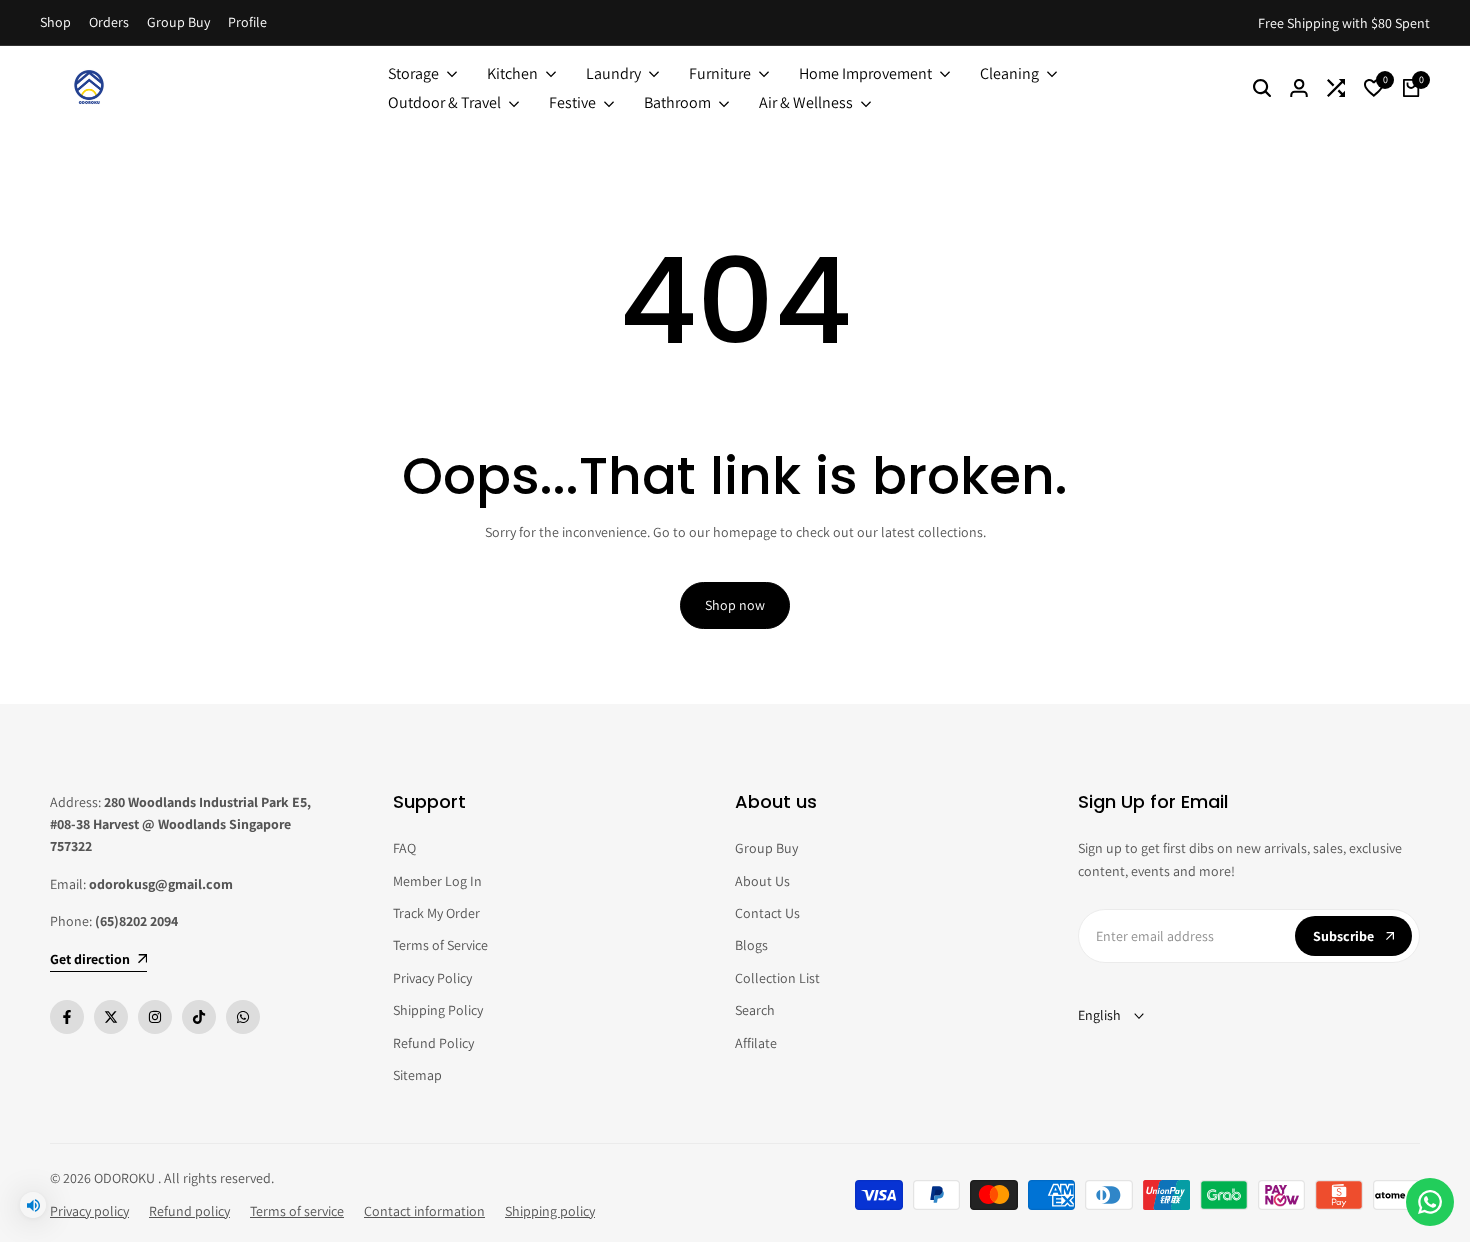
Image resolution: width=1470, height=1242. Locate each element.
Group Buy (178, 22)
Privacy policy (89, 1211)
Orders (109, 22)
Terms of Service (440, 945)
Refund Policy (433, 1043)
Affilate (756, 1043)
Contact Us (767, 913)
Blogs (751, 945)
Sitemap (417, 1075)
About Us (762, 881)
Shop (55, 22)
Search (755, 1010)
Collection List (777, 978)
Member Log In (437, 881)
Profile (247, 22)
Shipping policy (550, 1211)
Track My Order (436, 913)
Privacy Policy (432, 978)
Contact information (424, 1211)
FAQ (404, 848)
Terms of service (297, 1211)
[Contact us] (1430, 1202)
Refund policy (189, 1211)
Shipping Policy (438, 1010)
